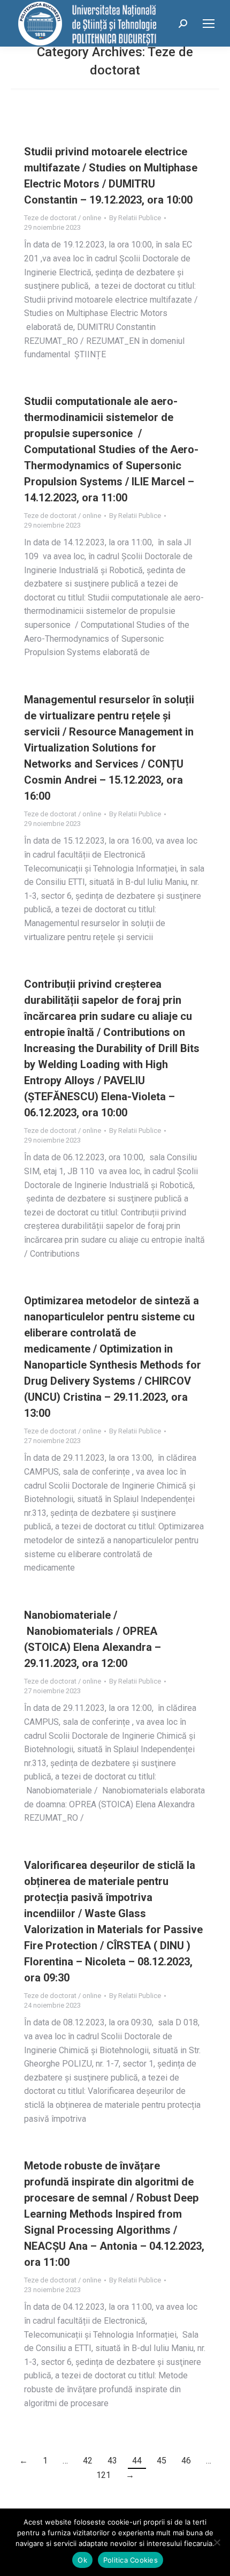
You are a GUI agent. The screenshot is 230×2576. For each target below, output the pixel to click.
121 (103, 2475)
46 (186, 2461)
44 (137, 2461)
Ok (82, 2560)
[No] (217, 2542)
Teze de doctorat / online (63, 218)
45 (162, 2461)
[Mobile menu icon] (209, 24)
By (135, 218)
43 (112, 2461)
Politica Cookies (131, 2560)
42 (88, 2461)
